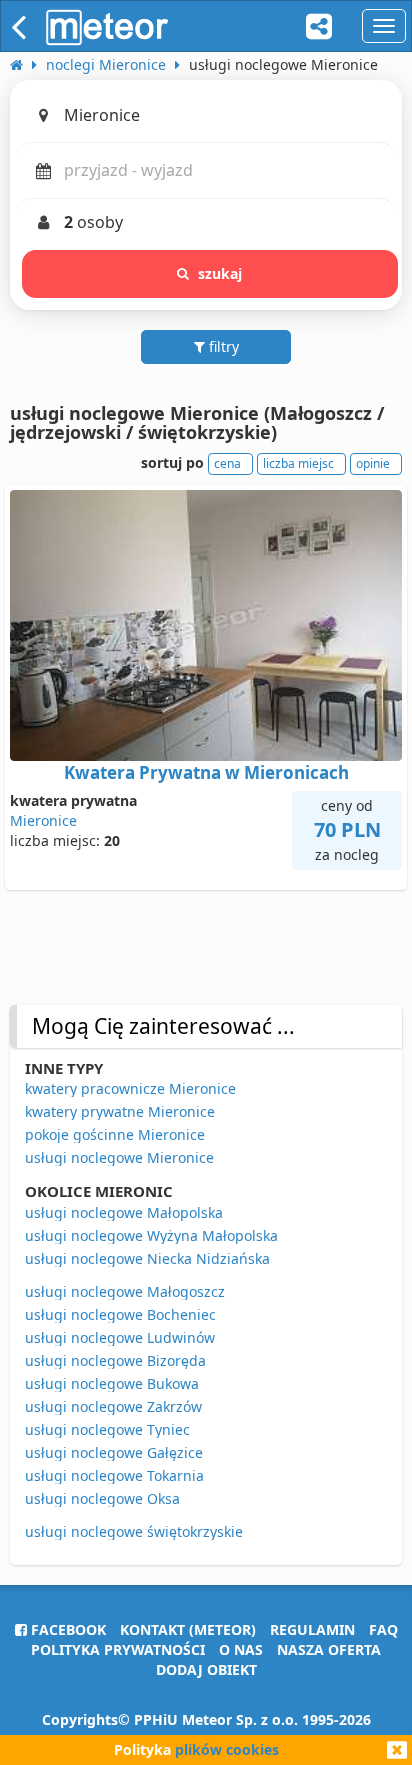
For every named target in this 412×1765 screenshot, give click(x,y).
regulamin (312, 1629)
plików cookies (227, 1749)
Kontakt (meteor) (188, 1629)
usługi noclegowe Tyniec (107, 1429)
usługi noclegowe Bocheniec (120, 1314)
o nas (241, 1649)
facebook (66, 1629)
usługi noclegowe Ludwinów (120, 1337)
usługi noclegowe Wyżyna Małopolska (151, 1235)
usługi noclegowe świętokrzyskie (134, 1531)
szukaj (220, 273)
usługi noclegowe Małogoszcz (125, 1291)
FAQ (383, 1629)
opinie (373, 463)
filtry (222, 346)
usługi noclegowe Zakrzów (113, 1406)
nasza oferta (329, 1649)
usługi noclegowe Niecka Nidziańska (147, 1258)
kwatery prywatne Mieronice (120, 1111)
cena (227, 463)
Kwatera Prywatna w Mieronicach (206, 772)
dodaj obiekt (206, 1669)
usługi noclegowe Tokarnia (114, 1475)
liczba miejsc (298, 463)
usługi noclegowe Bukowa (112, 1383)
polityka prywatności (118, 1649)
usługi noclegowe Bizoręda (115, 1360)
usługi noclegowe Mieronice (119, 1157)
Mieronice (43, 820)
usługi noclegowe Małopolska (124, 1212)
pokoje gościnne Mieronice (115, 1134)
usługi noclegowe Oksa (102, 1498)
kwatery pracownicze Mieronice (130, 1088)
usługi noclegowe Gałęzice (114, 1452)
